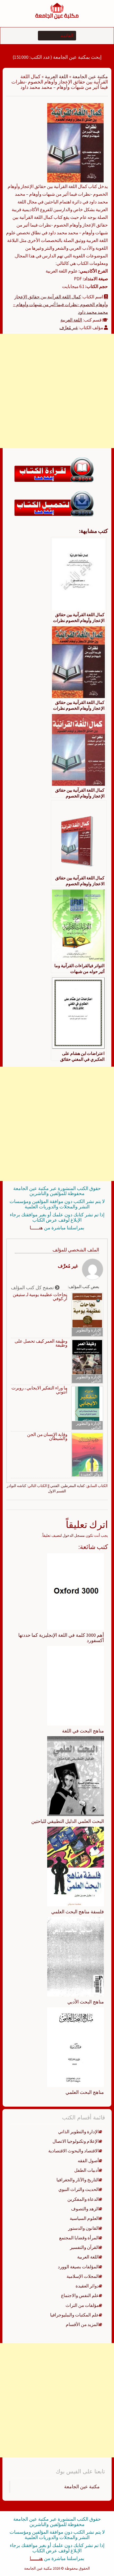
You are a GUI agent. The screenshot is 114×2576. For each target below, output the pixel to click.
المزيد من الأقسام (82, 2324)
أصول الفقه (88, 2161)
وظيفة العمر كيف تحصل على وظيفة (41, 1343)
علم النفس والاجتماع (80, 2295)
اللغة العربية (56, 76)
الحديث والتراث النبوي (79, 2189)
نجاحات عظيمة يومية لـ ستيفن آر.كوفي (40, 1297)
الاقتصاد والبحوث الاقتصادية (74, 2151)
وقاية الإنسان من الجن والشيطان (47, 1437)
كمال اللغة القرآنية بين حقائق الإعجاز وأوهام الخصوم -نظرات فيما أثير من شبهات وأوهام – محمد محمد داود (60, 304)
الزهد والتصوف (85, 2209)
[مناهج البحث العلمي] (76, 2047)
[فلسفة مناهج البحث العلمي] (76, 1866)
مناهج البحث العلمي (85, 2092)
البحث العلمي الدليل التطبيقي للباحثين (68, 1821)
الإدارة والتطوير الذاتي (89, 1332)
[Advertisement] (57, 391)
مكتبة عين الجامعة (90, 76)
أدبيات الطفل (87, 2170)
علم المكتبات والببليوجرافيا (74, 2315)
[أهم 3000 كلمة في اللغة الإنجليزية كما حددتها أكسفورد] (76, 1591)
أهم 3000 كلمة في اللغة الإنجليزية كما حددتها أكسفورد (61, 1638)
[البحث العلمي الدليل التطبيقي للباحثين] (76, 1776)
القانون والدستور (84, 2228)
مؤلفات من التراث (82, 2305)
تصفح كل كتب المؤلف (33, 1287)
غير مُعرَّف (69, 328)
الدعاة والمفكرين (83, 2199)
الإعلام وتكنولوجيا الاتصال (76, 2141)
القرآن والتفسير (84, 2247)
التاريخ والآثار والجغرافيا (78, 2180)
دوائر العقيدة (91, 1474)
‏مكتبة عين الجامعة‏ (82, 2487)
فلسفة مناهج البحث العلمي (78, 1912)
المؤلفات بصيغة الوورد (78, 2267)
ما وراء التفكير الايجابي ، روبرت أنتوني (39, 1390)
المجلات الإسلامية (83, 2276)
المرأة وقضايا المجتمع (79, 2238)
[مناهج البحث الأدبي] (76, 1956)
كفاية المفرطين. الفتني (67, 1486)
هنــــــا (36, 1228)
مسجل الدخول (74, 1535)
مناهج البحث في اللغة (83, 1731)
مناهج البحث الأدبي (86, 2002)
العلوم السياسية (84, 2218)
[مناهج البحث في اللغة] (76, 1685)
